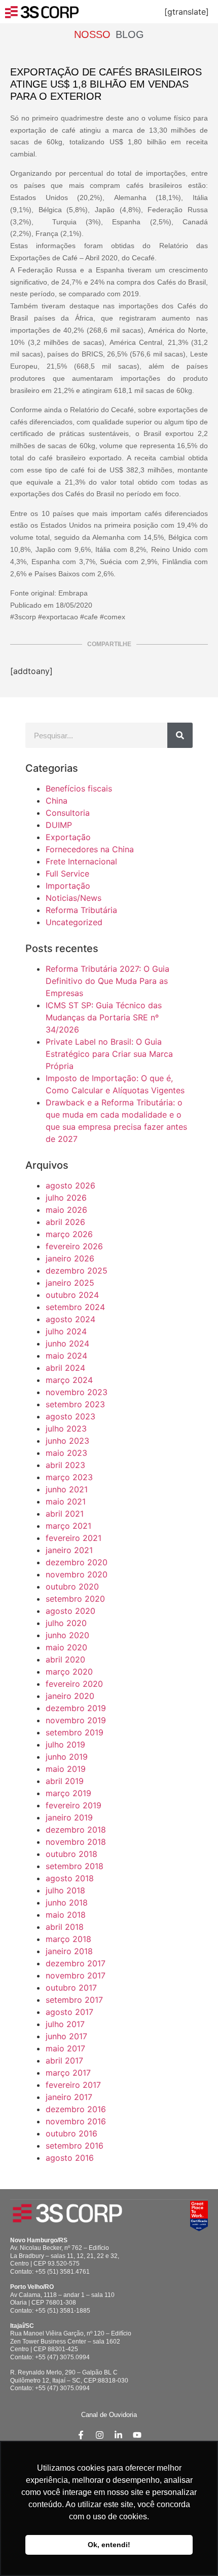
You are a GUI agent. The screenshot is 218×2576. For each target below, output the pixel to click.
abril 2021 (65, 1514)
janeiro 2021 (69, 1550)
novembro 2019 (76, 1720)
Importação (68, 886)
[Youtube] (137, 2435)
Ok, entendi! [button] (109, 2545)
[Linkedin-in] (118, 2435)
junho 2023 (67, 1441)
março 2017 (68, 2073)
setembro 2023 (75, 1404)
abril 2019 (65, 1781)
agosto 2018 (70, 1878)
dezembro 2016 (76, 2109)
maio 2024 (66, 1356)
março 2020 (69, 1672)
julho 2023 (66, 1429)
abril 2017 (64, 2060)
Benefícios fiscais (79, 788)
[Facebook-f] (81, 2435)
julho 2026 (66, 1198)
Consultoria (68, 813)
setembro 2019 (75, 1732)
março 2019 (68, 1793)
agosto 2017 (69, 2012)
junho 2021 (67, 1489)
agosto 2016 (70, 2158)
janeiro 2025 (70, 1283)
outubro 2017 (71, 1988)
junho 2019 (67, 1757)
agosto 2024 (70, 1319)
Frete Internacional (81, 861)
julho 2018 (65, 1890)
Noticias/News (74, 898)
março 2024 (69, 1380)
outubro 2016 (71, 2133)
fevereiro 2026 (74, 1246)
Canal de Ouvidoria (109, 2415)
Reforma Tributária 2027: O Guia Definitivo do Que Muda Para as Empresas (107, 981)
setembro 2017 (74, 2000)
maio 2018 (66, 1915)
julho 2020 (66, 1623)
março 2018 (68, 1939)
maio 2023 (66, 1453)
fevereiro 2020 (74, 1684)
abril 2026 (65, 1222)
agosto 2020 (70, 1611)
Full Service (67, 874)
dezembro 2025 (77, 1271)
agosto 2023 (70, 1416)
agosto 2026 (70, 1185)
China (57, 801)
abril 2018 (65, 1927)
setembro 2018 (75, 1866)
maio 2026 (66, 1210)
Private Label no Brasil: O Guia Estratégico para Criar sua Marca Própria (109, 1054)
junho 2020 (67, 1635)
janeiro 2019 (69, 1817)
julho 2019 (65, 1745)
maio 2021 (66, 1501)
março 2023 (69, 1477)
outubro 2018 (71, 1854)
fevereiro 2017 (73, 2085)
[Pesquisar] (180, 735)
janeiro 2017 (69, 2097)
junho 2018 (67, 1903)
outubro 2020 (72, 1587)
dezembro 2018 (76, 1830)
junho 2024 (67, 1343)
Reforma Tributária (81, 910)
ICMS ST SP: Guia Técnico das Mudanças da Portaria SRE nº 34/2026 (104, 1017)
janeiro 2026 (70, 1258)
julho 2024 (66, 1331)
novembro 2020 (77, 1574)
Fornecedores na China (90, 849)
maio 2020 (66, 1647)
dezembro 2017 (76, 1963)
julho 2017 (65, 2024)
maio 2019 (66, 1769)
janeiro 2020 (70, 1696)
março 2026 (69, 1234)
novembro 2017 (76, 1975)
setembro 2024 (75, 1307)
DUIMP (59, 825)
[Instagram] (100, 2435)
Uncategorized (74, 922)
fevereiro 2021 (74, 1538)
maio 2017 (65, 2048)
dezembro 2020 (77, 1562)
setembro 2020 (75, 1599)
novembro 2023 (77, 1392)
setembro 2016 (75, 2146)
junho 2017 (66, 2036)
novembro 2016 (76, 2121)
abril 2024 (65, 1368)
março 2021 (68, 1526)
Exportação (68, 837)
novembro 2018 (76, 1842)
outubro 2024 (72, 1295)
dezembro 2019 (76, 1708)
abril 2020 (65, 1659)
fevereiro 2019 (74, 1805)
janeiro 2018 (69, 1951)
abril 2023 (65, 1465)
